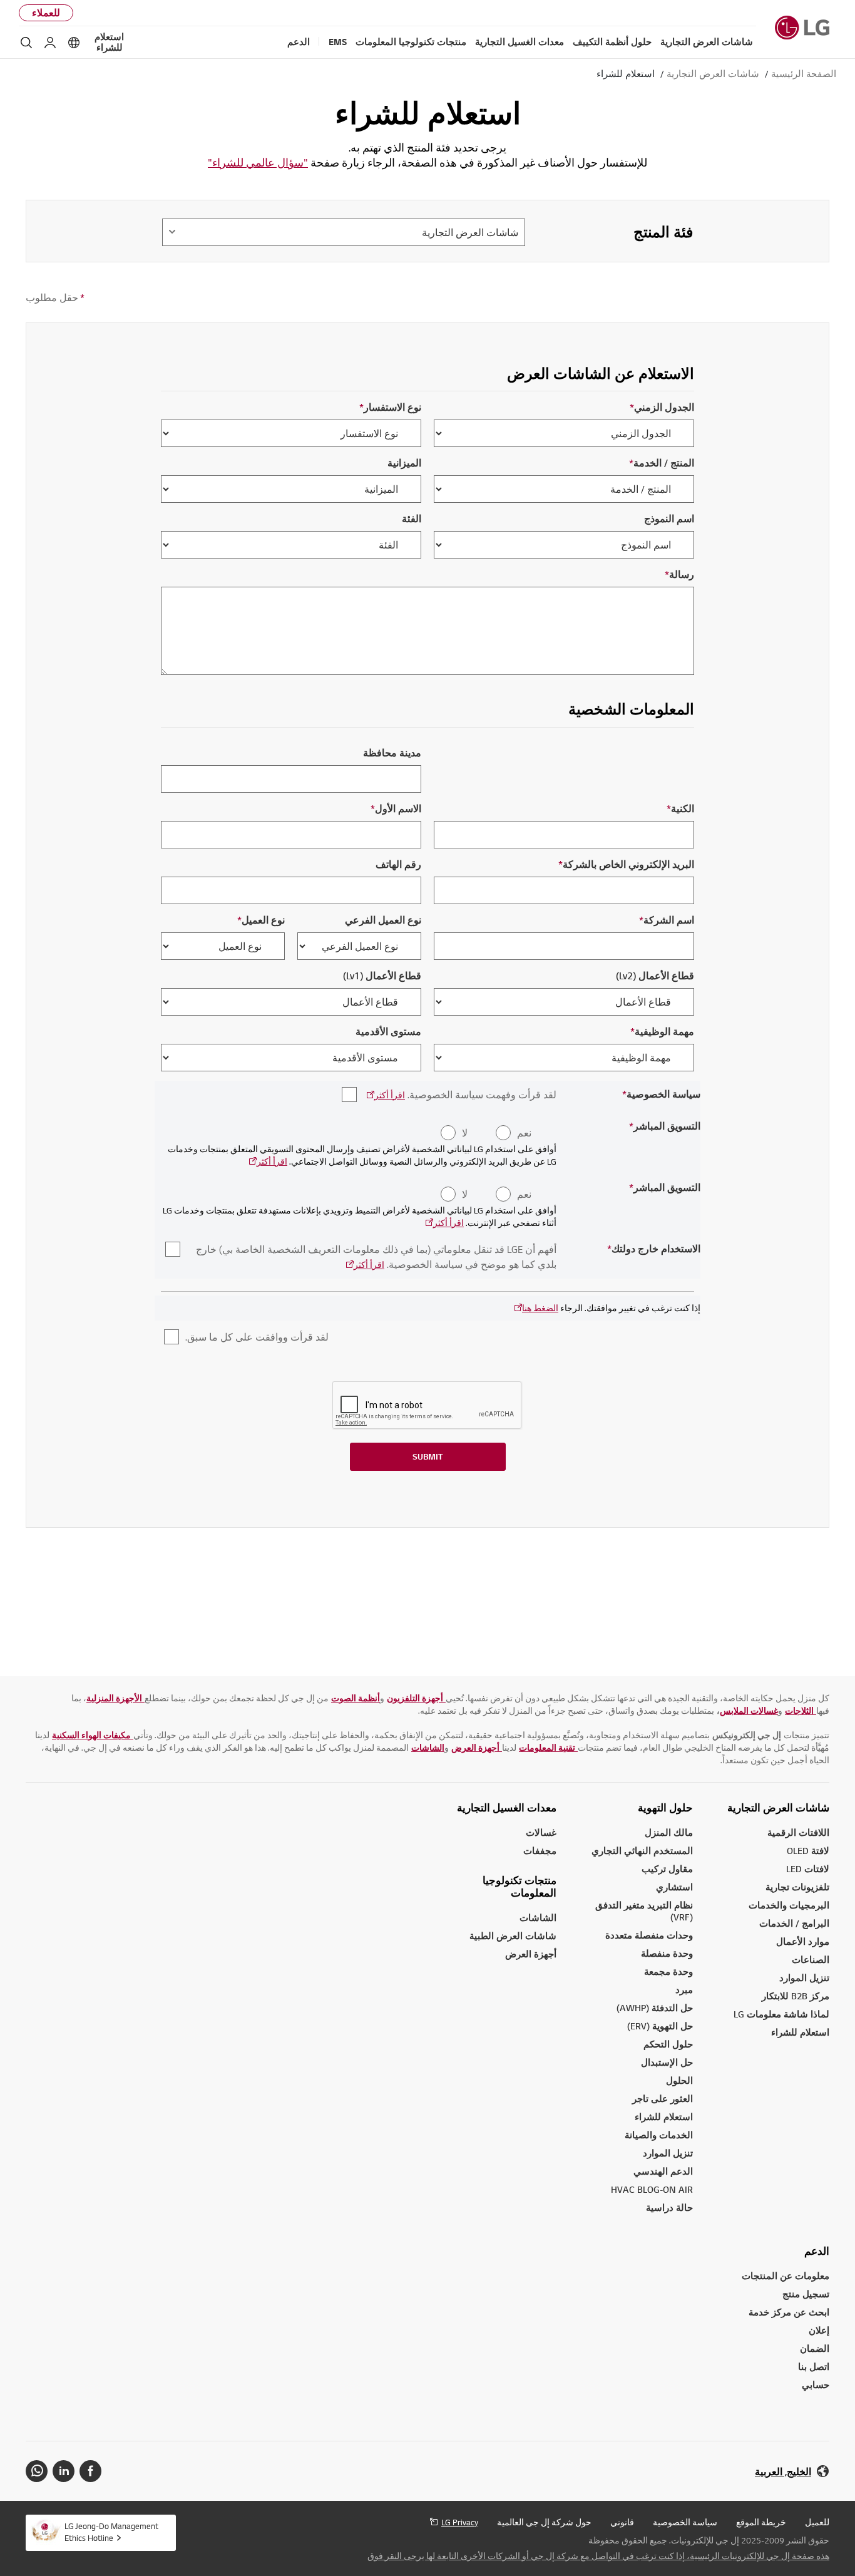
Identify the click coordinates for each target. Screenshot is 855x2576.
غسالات (541, 1832)
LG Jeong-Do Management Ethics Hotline (111, 2532)
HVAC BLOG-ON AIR (652, 2189)
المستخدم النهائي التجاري (642, 1851)
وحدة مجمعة (668, 1971)
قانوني (622, 2522)
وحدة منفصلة (667, 1953)
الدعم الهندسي (663, 2171)
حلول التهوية (665, 1808)
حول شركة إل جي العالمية (544, 2522)
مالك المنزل (669, 1832)
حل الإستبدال (667, 2062)
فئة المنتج (663, 232)
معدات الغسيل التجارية (507, 1808)
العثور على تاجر (663, 2099)
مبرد (684, 1990)
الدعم (817, 2251)
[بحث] (26, 43)
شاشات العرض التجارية (778, 1808)
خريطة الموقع (761, 2522)
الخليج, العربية (783, 2472)
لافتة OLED (808, 1851)
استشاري (674, 1887)
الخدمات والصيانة (659, 2135)
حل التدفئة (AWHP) (655, 2008)
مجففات (540, 1851)
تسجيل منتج (806, 2294)
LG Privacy (460, 2522)
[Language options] (74, 43)
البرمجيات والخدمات (789, 1905)
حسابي (816, 2385)
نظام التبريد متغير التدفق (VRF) (644, 1911)
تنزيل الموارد (668, 2153)
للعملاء (46, 13)
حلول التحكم (668, 2044)
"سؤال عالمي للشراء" (258, 162)
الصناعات (811, 1960)
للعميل (817, 2522)
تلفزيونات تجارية (797, 1887)
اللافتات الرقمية (798, 1832)
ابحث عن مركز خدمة (789, 2312)
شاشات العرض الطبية (513, 1936)
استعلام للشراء (109, 42)
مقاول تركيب (667, 1869)
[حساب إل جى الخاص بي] (50, 43)
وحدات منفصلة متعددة (649, 1935)
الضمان (815, 2348)
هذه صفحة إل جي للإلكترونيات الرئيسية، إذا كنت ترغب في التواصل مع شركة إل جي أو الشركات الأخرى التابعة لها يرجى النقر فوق (598, 2556)
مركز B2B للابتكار (796, 1996)
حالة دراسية (669, 2208)
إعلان (819, 2330)
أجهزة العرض (531, 1954)
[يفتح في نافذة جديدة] (90, 2471)
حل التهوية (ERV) (660, 2026)
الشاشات (538, 1918)
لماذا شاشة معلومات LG (781, 2014)
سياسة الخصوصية (685, 2522)
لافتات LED (808, 1869)
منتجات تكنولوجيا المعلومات (520, 1887)
